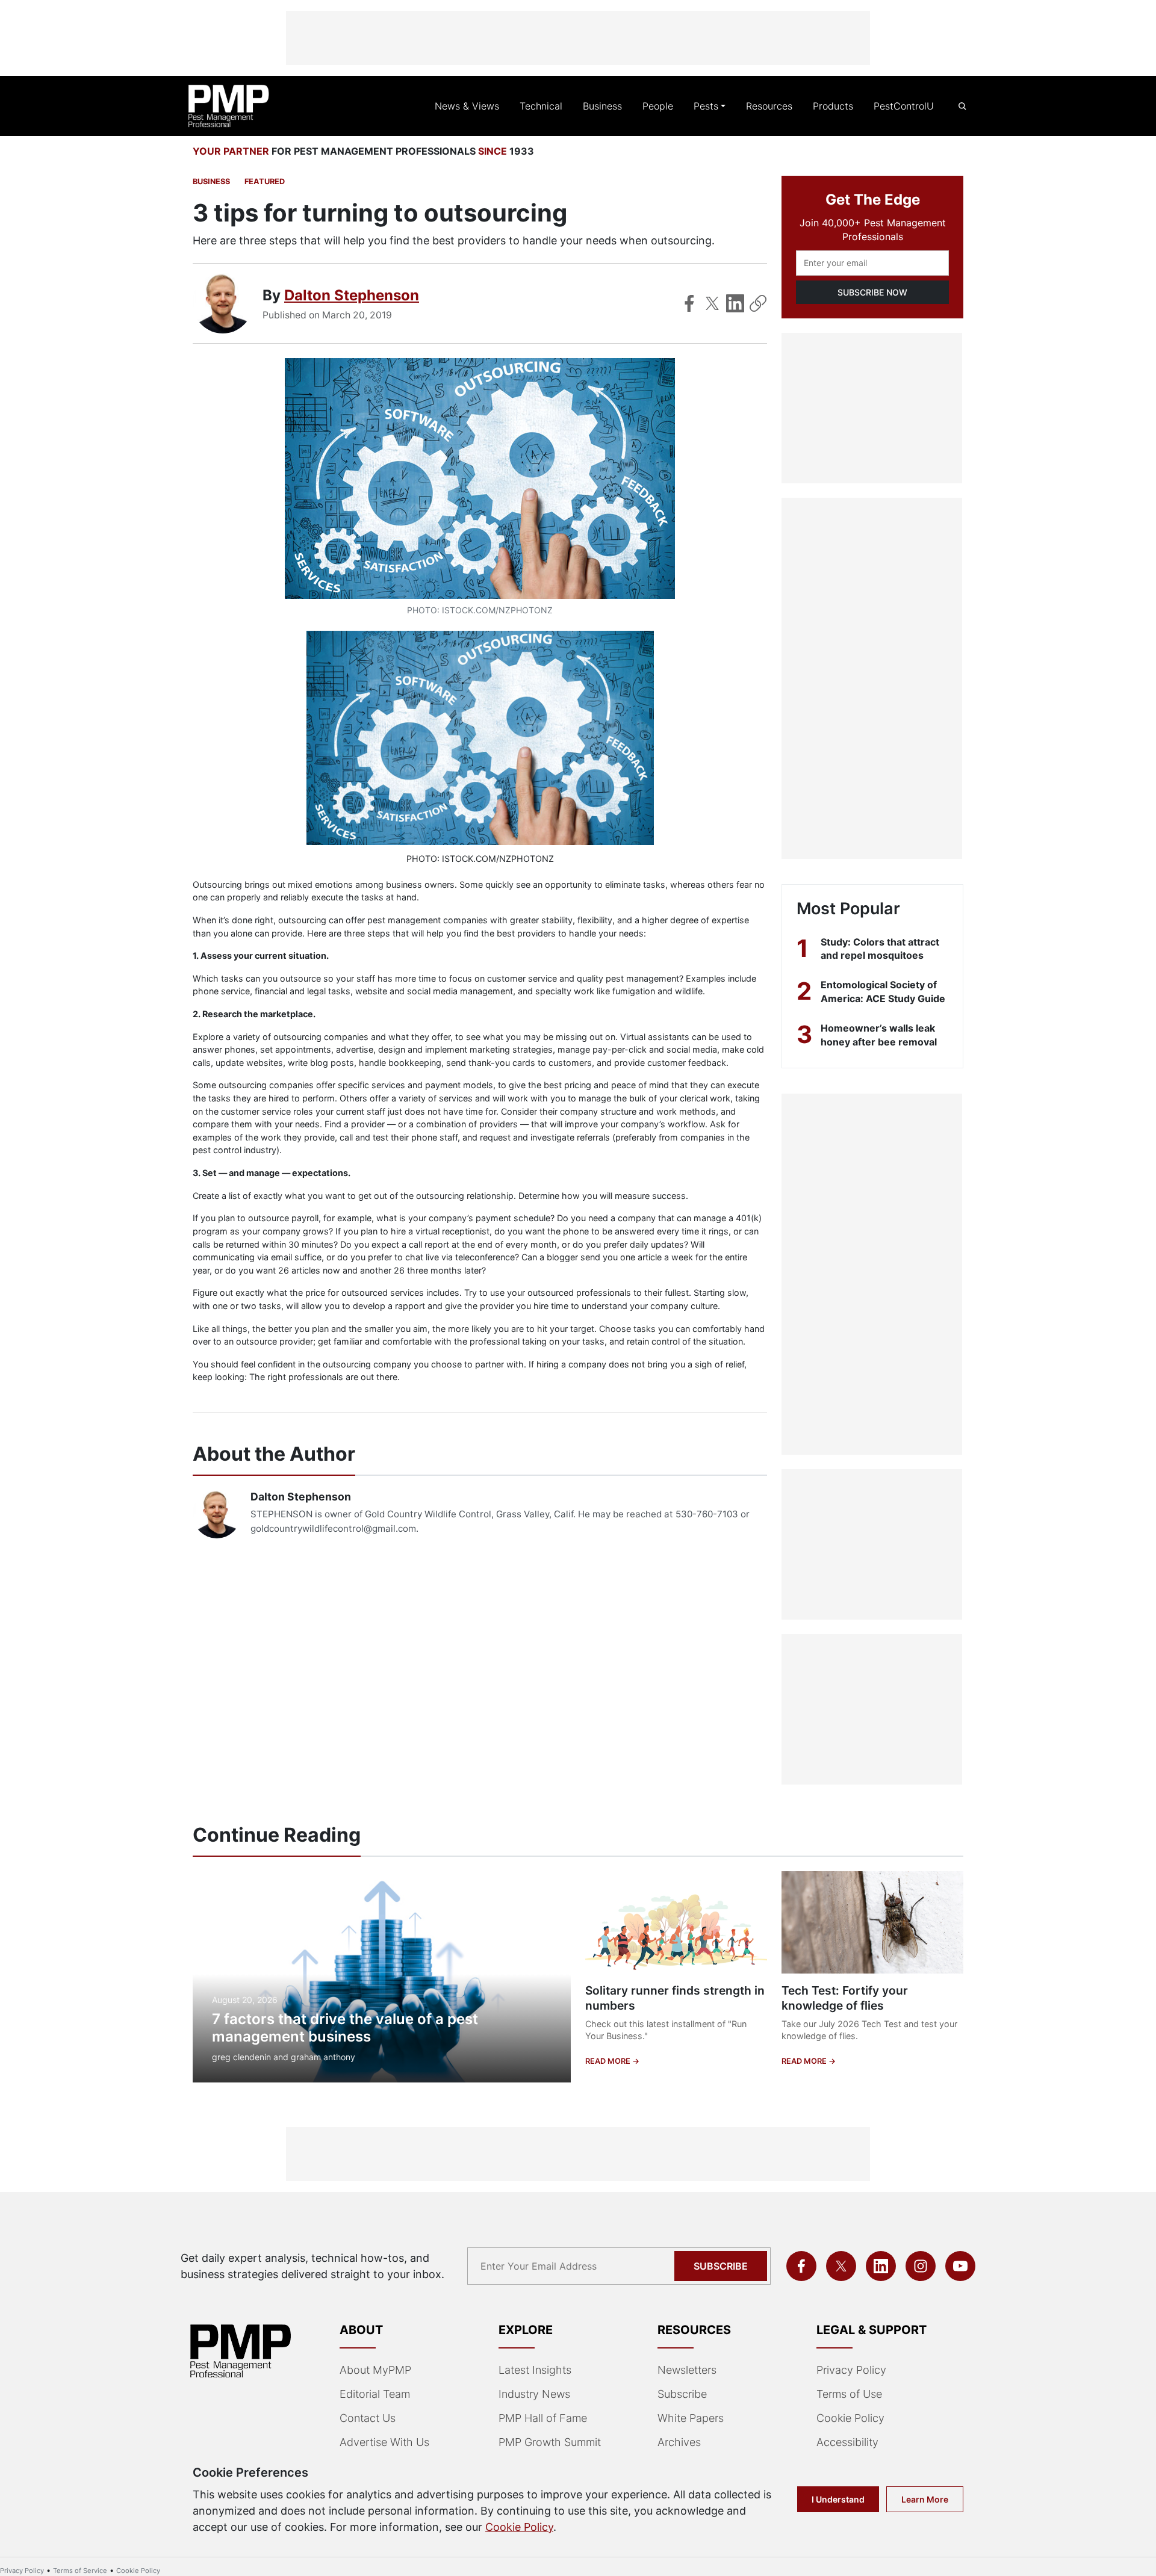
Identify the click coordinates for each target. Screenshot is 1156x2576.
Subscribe (721, 2266)
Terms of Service (80, 2571)
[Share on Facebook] (689, 303)
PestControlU (904, 106)
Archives (679, 2442)
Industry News (534, 2394)
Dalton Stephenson (352, 295)
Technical (541, 106)
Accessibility (847, 2442)
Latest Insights (535, 2370)
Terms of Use (849, 2394)
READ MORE (609, 2061)
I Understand (838, 2499)
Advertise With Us (384, 2442)
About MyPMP (375, 2370)
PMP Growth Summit (550, 2442)
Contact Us (368, 2418)
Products (833, 106)
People (658, 106)
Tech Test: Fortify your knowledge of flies (845, 1998)
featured (265, 181)
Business (602, 106)
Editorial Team (375, 2394)
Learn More (925, 2499)
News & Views (467, 106)
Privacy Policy (851, 2370)
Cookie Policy (850, 2418)
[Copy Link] (758, 303)
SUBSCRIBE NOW (872, 292)
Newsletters (687, 2370)
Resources (769, 106)
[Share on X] (712, 303)
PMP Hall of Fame (543, 2418)
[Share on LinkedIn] (735, 303)
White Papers (691, 2418)
